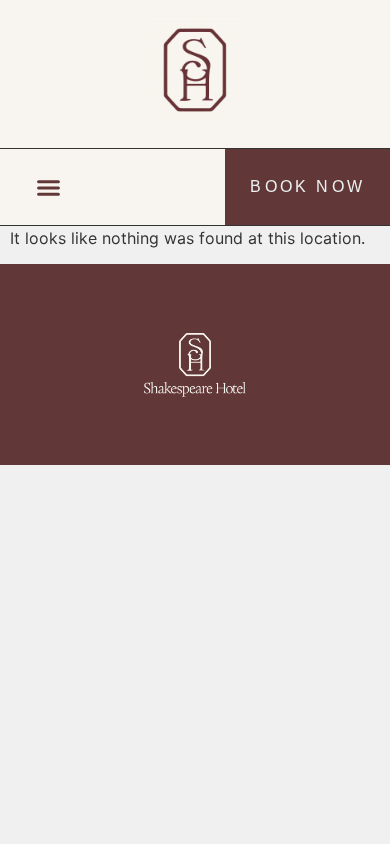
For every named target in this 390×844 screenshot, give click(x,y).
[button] (49, 187)
